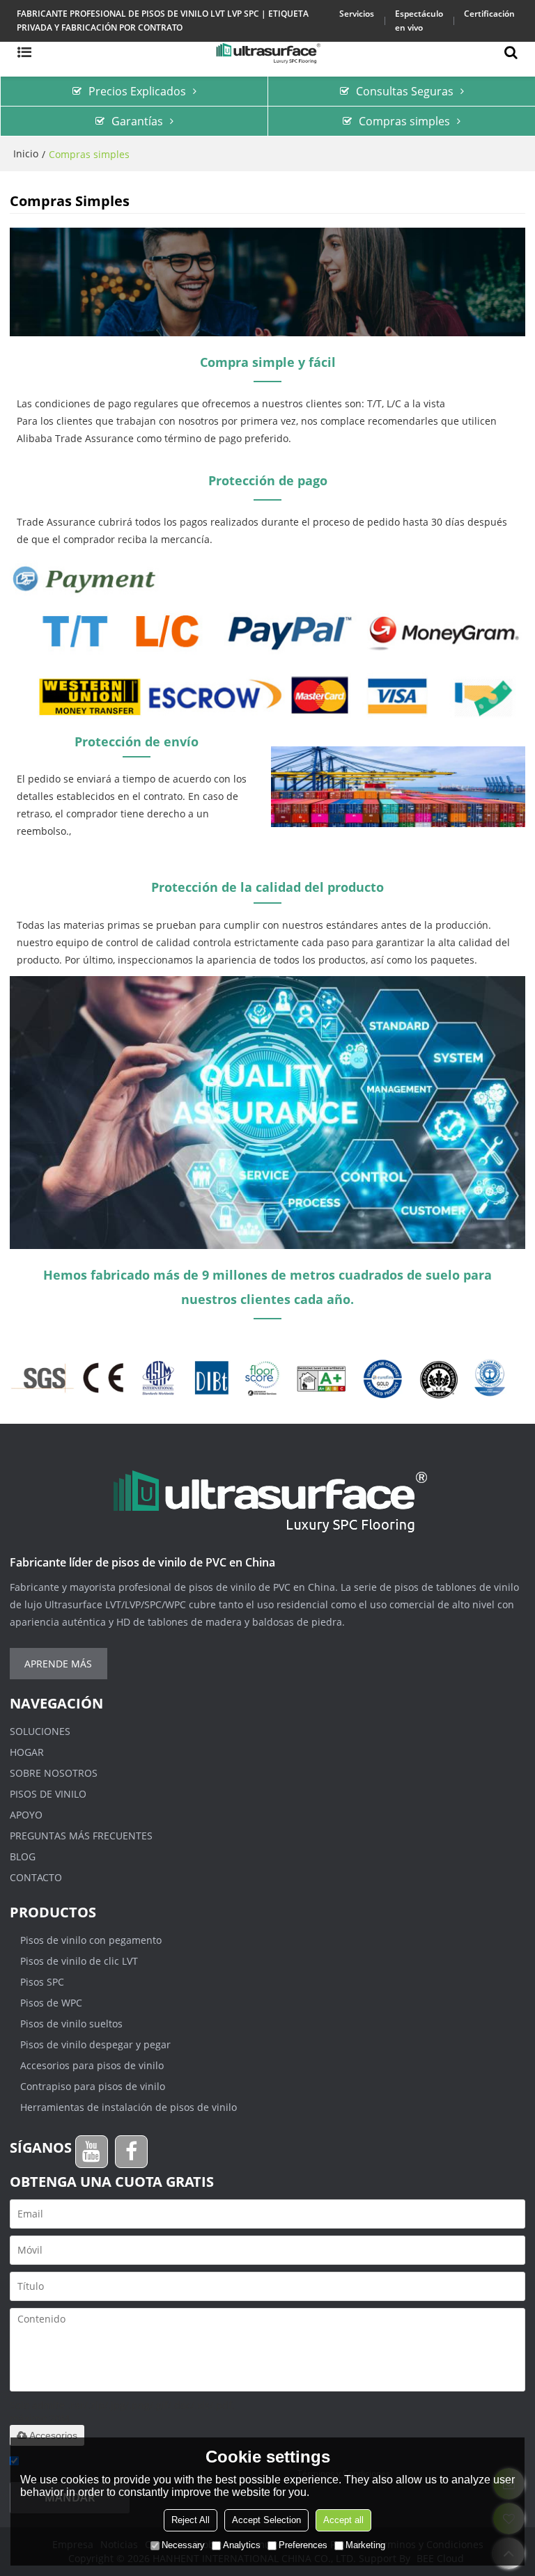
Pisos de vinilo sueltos (71, 2024)
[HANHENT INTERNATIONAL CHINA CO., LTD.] (267, 52)
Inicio (26, 154)
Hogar (27, 1752)
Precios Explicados (137, 91)
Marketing (365, 2545)
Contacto (36, 1877)
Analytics (242, 2545)
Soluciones (40, 1731)
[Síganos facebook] (131, 2152)
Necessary (183, 2545)
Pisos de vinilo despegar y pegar (95, 2044)
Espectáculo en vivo (419, 21)
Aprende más (58, 1664)
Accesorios (53, 2435)
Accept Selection (266, 2520)
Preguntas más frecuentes (81, 1836)
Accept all (343, 2520)
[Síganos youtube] (92, 2152)
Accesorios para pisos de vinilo (92, 2065)
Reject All (191, 2520)
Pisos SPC (42, 1982)
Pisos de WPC (51, 2003)
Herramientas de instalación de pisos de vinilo (129, 2107)
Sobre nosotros (54, 1773)
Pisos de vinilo (48, 1794)
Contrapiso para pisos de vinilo (93, 2086)
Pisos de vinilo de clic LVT (79, 1961)
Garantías (137, 121)
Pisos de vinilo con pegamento (91, 1940)
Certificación (489, 14)
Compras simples (404, 121)
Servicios (357, 14)
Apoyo (26, 1815)
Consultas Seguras (405, 91)
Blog (23, 1856)
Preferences (303, 2545)
